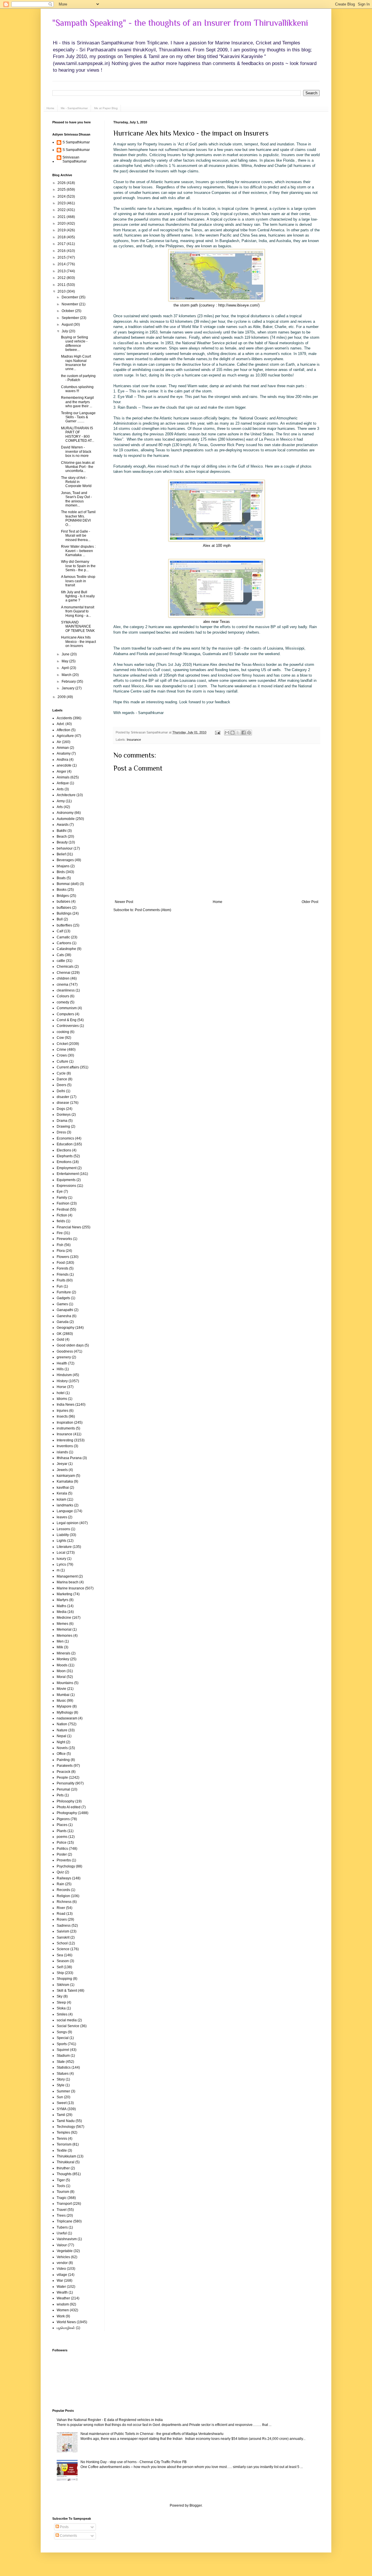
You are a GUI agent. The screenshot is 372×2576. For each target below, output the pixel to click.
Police (62, 1843)
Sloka (61, 2008)
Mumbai (63, 1695)
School (62, 1943)
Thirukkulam (66, 2156)
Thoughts (64, 2174)
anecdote (64, 765)
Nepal (61, 1736)
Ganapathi (65, 1310)
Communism (67, 1008)
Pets (60, 1795)
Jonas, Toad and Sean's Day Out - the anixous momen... (76, 499)
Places (62, 1825)
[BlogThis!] (233, 733)
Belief (61, 854)
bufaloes (64, 902)
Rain (60, 1884)
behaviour (65, 848)
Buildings (64, 913)
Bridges (63, 896)
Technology (66, 2127)
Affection (64, 730)
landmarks (65, 1505)
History (62, 1381)
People (62, 1778)
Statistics (64, 2067)
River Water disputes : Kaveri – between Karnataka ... (78, 551)
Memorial (64, 1629)
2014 (62, 264)
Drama (62, 1121)
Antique (63, 783)
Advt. (61, 724)
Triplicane (65, 2221)
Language (65, 1511)
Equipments (66, 1180)
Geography (66, 1328)
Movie (61, 1689)
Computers (65, 1014)
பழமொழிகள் (66, 2328)
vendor (62, 2263)
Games (62, 1304)
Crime (61, 1050)
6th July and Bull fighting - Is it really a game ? (78, 596)
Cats (60, 955)
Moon (61, 1671)
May (65, 661)
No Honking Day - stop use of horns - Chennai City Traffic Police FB (134, 2462)
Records (63, 1890)
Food (61, 1263)
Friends (63, 1275)
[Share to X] (238, 733)
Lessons (63, 1529)
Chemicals (65, 967)
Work (61, 2316)
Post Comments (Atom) (153, 910)
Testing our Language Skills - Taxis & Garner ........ (78, 417)
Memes (62, 1624)
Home (50, 108)
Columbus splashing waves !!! (77, 389)
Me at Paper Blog (106, 108)
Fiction (62, 1215)
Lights (61, 1541)
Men (60, 1641)
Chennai (64, 973)
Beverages (65, 860)
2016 (62, 251)
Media (62, 1612)
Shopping (64, 1979)
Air (59, 742)
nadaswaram (67, 1718)
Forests (62, 1268)
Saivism (63, 1931)
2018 (62, 237)
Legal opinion (68, 1523)
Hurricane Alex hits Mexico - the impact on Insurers (191, 133)
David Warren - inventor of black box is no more (76, 451)
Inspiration (65, 1423)
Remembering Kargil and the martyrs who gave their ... (77, 402)
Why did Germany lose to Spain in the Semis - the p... (78, 566)
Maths (61, 1606)
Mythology (65, 1712)
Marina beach (68, 1582)
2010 (62, 291)
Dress (61, 1132)
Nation (62, 1724)
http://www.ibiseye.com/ (238, 305)
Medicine (64, 1618)
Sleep (61, 2002)
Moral (61, 1677)
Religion (63, 1896)
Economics (65, 1138)
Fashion (63, 1203)
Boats (61, 878)
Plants (62, 1831)
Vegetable (65, 2251)
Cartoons (64, 943)
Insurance (134, 740)
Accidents (64, 718)
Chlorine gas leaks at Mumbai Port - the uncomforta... (78, 467)
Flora (61, 1251)
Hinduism (64, 1375)
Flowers (63, 1257)
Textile (62, 2150)
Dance (62, 1079)
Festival (63, 1209)
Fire (60, 1233)
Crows (62, 1055)
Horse (61, 1387)
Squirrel (63, 2050)
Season (63, 1961)
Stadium (63, 2056)
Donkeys (64, 1115)
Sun (60, 2097)
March (67, 675)
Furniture (64, 1292)
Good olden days (70, 1345)
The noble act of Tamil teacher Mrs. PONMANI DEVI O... (78, 518)
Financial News (69, 1227)
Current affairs (68, 1067)
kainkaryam (66, 1476)
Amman (63, 748)
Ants (60, 789)
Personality (66, 1783)
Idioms (62, 1399)
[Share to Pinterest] (249, 733)
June (66, 654)
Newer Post (124, 902)
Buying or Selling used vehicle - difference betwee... (75, 344)
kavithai (63, 1488)
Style (61, 2085)
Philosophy (66, 1801)
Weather (63, 2298)
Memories (65, 1636)
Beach (62, 837)
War (60, 2281)
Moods (62, 1665)
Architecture (66, 795)
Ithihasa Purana (69, 1458)
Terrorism (64, 2144)
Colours (63, 996)
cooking (63, 1032)
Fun (60, 1286)
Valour (62, 2245)
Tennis (62, 2139)
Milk (60, 1647)
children (63, 978)
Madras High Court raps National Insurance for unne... (76, 363)
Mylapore (64, 1706)
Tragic (62, 2198)
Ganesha (64, 1316)
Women (63, 2310)
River (61, 1908)
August (68, 325)
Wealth (62, 2292)
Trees (61, 2216)
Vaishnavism (67, 2239)
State (61, 2062)
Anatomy (64, 753)
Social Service (68, 2026)
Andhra (62, 760)
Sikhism (63, 1985)
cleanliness (66, 990)
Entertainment (68, 1174)
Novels (62, 1748)
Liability (63, 1535)
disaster (63, 1097)
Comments (68, 2536)
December (70, 297)
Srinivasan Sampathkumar (75, 159)
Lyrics (61, 1564)
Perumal (63, 1789)
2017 (62, 244)
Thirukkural (66, 2162)
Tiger (61, 2180)
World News (66, 2322)
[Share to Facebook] (244, 733)
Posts (64, 2527)
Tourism (63, 2192)
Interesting (65, 1440)
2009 (62, 697)
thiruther (63, 2168)
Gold (60, 1340)
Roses (62, 1919)
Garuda (63, 1322)
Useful (62, 2233)
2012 (62, 278)
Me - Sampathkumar (74, 108)
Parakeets (65, 1766)
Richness (64, 1902)
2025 (62, 190)
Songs (62, 2032)
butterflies (64, 925)
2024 (62, 197)
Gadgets (63, 1298)
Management (67, 1576)
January (68, 688)
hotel (61, 1393)
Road (61, 1914)
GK (59, 1334)
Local (61, 1553)
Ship (60, 1973)
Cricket (62, 1044)
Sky (60, 1996)
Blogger (196, 2505)
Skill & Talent (67, 1991)
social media (67, 2020)
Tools (61, 2186)
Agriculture (65, 736)
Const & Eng (67, 1020)
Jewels (62, 1470)
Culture (62, 1061)
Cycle (61, 1073)
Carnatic (63, 937)
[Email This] (227, 733)
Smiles (62, 2014)
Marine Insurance (70, 1588)
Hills (60, 1369)
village (62, 2275)
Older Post (310, 902)
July (65, 331)
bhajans (63, 866)
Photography (67, 1813)
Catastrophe (66, 949)
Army (61, 801)
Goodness (65, 1351)
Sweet (62, 2103)
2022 (62, 210)
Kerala (62, 1493)
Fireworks (64, 1239)
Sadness (64, 1926)
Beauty (62, 842)
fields (61, 1221)
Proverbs (64, 1860)
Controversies (68, 1026)
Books (62, 890)
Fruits (61, 1280)
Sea (60, 1955)
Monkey (63, 1659)
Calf (60, 931)
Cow (60, 1038)
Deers (61, 1085)
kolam (61, 1499)
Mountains (65, 1683)
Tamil (61, 2115)
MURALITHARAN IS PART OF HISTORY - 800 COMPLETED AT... (78, 434)
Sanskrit (63, 1937)
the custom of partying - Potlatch (78, 378)
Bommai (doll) (68, 884)
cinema (62, 985)
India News (66, 1405)
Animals (63, 777)
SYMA (62, 2109)
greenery (64, 1357)
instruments (66, 1428)
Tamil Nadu (66, 2121)
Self (60, 1967)
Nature (62, 1730)
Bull (60, 919)
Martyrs (62, 1600)
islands (62, 1452)
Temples (63, 2132)
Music (61, 1701)
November (70, 304)
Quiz (60, 1872)
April (66, 668)
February (69, 682)
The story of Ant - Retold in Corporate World (76, 482)
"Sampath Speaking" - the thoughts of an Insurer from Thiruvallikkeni (180, 23)
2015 (62, 257)
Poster (62, 1854)
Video (61, 2269)
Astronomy (65, 813)
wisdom (63, 2304)
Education (65, 1144)
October (68, 311)
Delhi (61, 1091)
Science (63, 1949)
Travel (62, 2210)
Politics (62, 1849)
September (71, 318)
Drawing (63, 1126)
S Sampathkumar (76, 142)
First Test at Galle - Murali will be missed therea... (76, 536)
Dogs (61, 1109)
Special (63, 2038)
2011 (62, 285)
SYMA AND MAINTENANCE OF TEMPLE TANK (78, 627)
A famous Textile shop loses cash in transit (78, 581)
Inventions (65, 1446)
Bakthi (62, 831)
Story (61, 2079)
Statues (63, 2074)
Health (62, 1363)
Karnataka (65, 1481)
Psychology (66, 1866)
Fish (60, 1245)
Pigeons (63, 1819)
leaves (62, 1517)
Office (61, 1754)
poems (62, 1837)
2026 (62, 183)
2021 (62, 217)
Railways (64, 1878)
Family (62, 1198)
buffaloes (64, 908)
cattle (61, 961)
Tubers (62, 2227)
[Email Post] (217, 732)
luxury (61, 1559)
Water (61, 2287)
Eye (60, 1191)
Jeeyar (62, 1464)
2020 (62, 223)
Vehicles (63, 2257)
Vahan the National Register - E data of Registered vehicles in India (110, 2420)
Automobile (66, 819)
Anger (61, 771)
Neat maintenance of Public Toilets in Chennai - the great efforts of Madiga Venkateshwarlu (152, 2434)
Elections (64, 1150)
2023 (62, 203)
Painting (63, 1760)
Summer (63, 2091)
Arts (60, 807)
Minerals (64, 1653)
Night (61, 1742)
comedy (63, 1002)
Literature (64, 1547)
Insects (62, 1416)
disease (63, 1103)
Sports (62, 2044)
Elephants (65, 1156)
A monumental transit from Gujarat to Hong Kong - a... (78, 611)
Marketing (65, 1594)
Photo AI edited (69, 1807)
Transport (64, 2204)
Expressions (66, 1186)
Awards (63, 825)
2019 (62, 230)
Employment (67, 1168)
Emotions (64, 1162)
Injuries (62, 1411)
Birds (61, 872)
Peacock (64, 1772)
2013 (62, 271)
